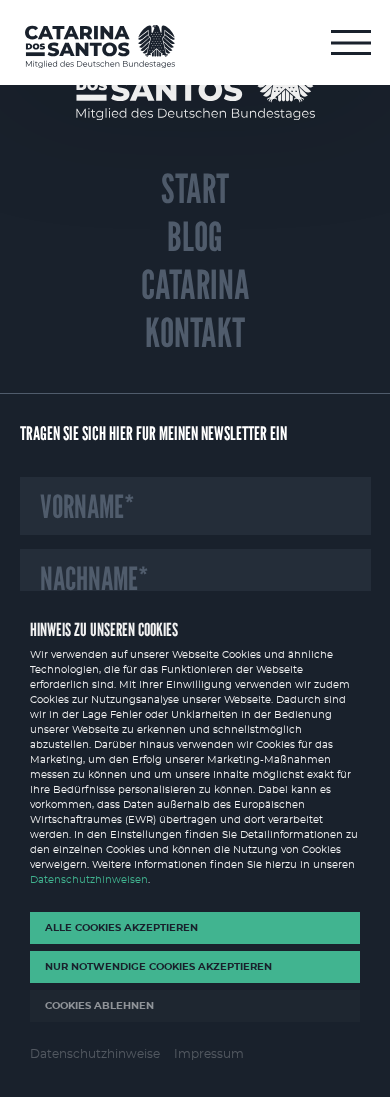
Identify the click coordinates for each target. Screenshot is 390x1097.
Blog (195, 237)
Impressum (209, 1054)
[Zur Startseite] (100, 46)
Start (195, 189)
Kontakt (195, 333)
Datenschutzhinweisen (89, 880)
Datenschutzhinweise (95, 1054)
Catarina (195, 285)
